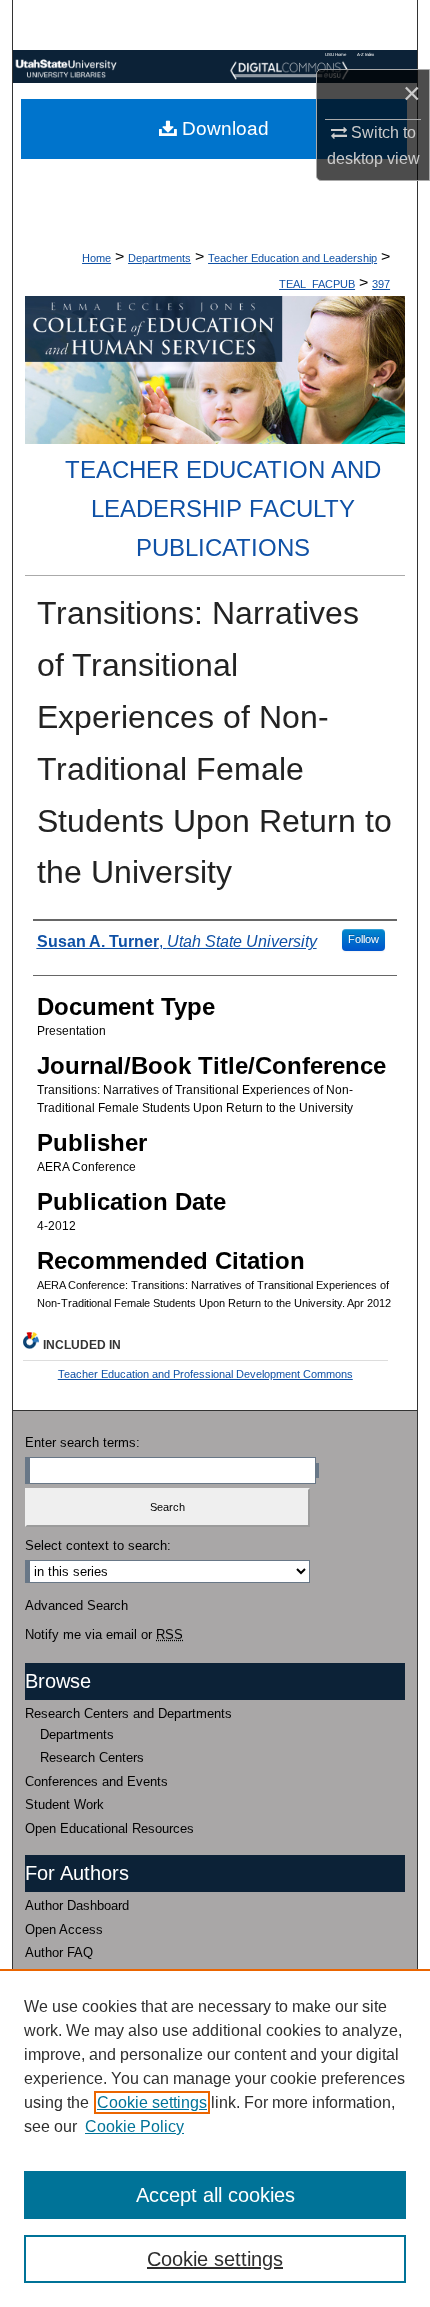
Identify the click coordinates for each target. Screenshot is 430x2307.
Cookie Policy (134, 2126)
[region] (215, 2138)
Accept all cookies (215, 2195)
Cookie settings (152, 2102)
